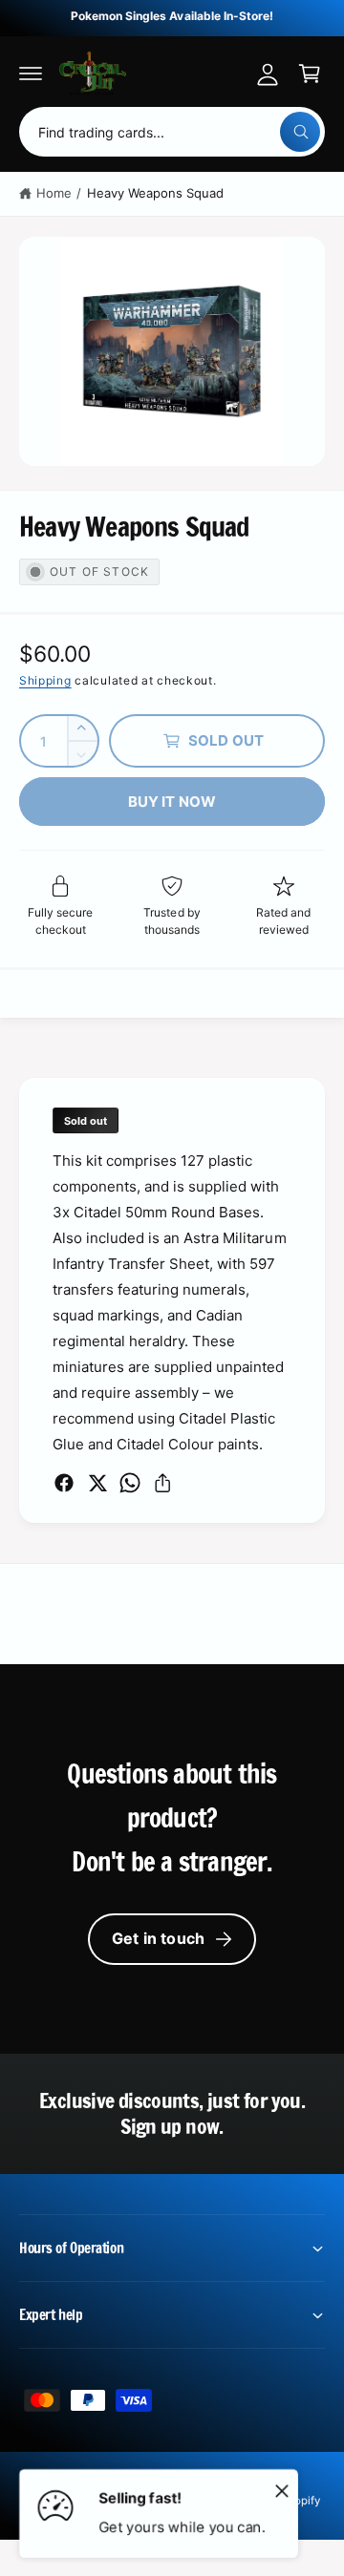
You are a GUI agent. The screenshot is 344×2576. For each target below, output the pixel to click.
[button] (31, 74)
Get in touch (158, 1938)
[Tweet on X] (97, 1483)
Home (54, 193)
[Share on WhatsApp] (130, 1483)
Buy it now (172, 802)
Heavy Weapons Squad (155, 193)
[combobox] (172, 132)
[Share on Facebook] (64, 1483)
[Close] (282, 2490)
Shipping (45, 680)
